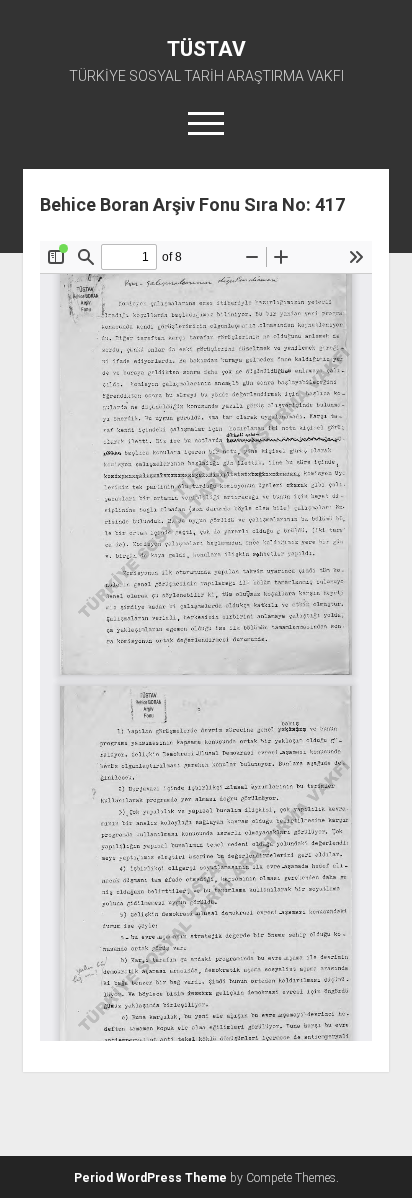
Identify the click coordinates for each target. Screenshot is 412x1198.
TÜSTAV (206, 49)
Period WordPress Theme (150, 1178)
